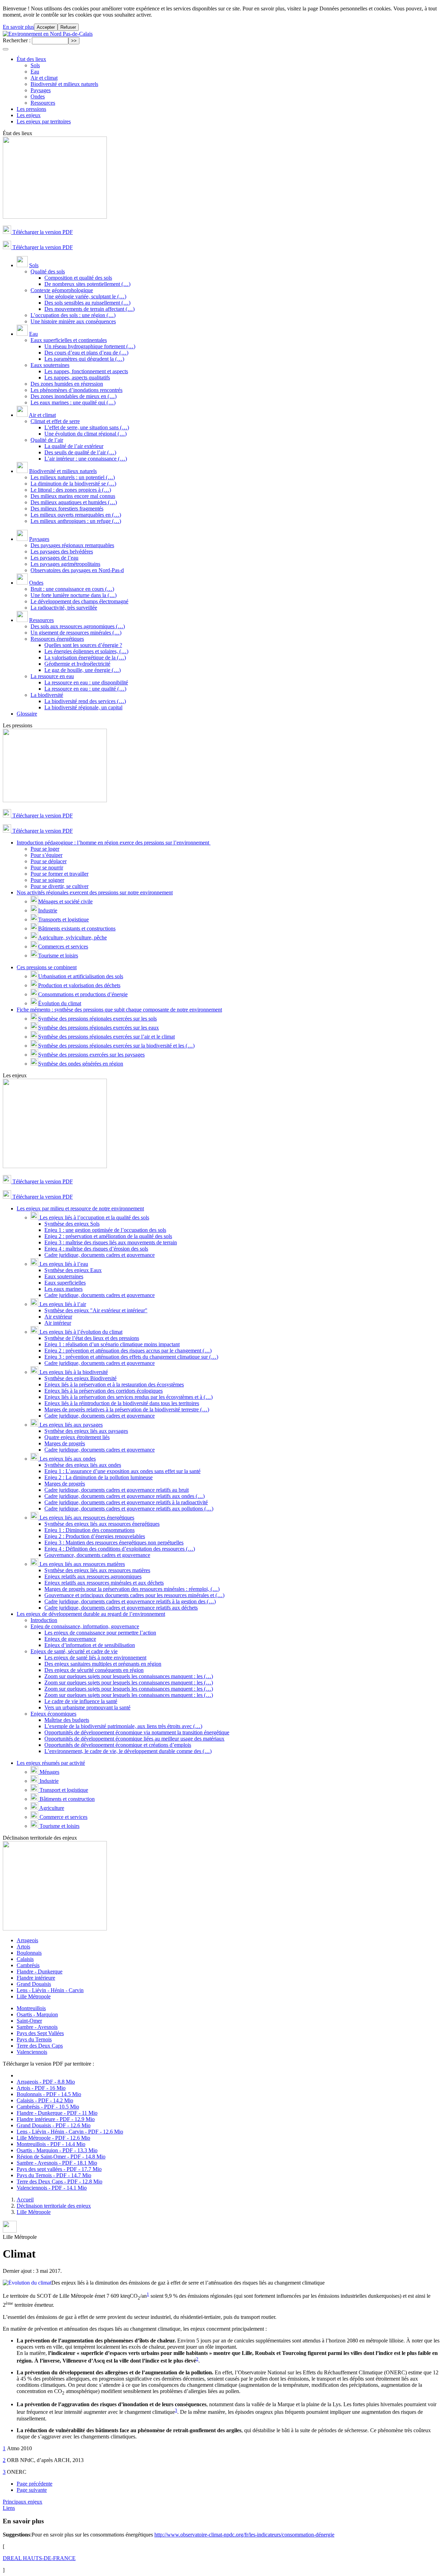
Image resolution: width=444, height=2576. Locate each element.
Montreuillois (31, 2008)
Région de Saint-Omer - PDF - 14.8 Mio (61, 2157)
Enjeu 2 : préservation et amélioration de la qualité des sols (108, 1236)
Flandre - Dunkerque (40, 1972)
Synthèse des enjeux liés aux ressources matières (97, 1570)
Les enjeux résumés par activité (51, 1763)
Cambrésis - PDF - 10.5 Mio (48, 2107)
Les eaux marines (63, 1289)
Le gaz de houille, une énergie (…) (83, 670)
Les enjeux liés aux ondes (67, 1459)
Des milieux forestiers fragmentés (67, 509)
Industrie (48, 910)
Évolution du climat (60, 1003)
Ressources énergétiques (57, 639)
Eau (35, 72)
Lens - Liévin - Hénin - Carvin (50, 1990)
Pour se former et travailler (59, 874)
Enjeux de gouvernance (70, 1639)
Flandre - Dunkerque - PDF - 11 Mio (57, 2113)
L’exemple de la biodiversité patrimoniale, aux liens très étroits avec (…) (123, 1726)
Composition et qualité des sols (78, 278)
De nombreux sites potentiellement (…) (87, 284)
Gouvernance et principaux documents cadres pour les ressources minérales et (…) (134, 1595)
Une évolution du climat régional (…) (86, 434)
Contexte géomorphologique (62, 290)
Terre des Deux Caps (40, 2046)
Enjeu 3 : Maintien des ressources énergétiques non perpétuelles (114, 1543)
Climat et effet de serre (55, 421)
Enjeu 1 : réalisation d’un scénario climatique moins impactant (112, 1344)
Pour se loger (45, 849)
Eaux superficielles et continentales (69, 340)
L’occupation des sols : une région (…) (73, 315)
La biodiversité (47, 695)
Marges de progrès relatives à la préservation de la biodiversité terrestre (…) (127, 1409)
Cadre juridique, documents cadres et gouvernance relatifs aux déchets (121, 1608)
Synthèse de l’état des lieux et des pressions (92, 1338)
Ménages (49, 1772)
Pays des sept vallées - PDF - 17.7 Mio (59, 2169)
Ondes (38, 97)
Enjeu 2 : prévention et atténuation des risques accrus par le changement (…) (128, 1351)
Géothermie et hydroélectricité (77, 664)
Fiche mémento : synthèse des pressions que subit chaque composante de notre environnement (119, 1010)
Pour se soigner (47, 880)
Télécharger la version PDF (42, 232)
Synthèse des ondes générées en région (81, 1064)
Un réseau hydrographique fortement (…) (90, 346)
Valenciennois (32, 2052)
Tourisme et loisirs (58, 956)
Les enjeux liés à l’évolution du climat (80, 1332)
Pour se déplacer (49, 861)
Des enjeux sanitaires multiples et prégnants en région (103, 1664)
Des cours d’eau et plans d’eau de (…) (86, 353)
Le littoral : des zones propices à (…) (71, 490)
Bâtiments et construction (66, 1799)
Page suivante (32, 2490)
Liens (9, 2508)
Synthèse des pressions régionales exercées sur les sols (97, 1019)
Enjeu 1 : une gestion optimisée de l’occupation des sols (105, 1230)
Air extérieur (58, 1317)
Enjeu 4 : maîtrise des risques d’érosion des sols (96, 1249)
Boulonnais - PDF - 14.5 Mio (49, 2094)
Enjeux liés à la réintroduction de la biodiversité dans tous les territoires (122, 1403)
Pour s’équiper (46, 855)
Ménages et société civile (65, 901)
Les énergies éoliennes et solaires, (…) (86, 651)
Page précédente (35, 2484)
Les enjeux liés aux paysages (70, 1425)
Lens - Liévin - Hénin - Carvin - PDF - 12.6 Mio (70, 2132)
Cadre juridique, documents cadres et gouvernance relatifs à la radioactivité (126, 1502)
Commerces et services (63, 947)
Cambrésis (28, 1965)
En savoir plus (18, 27)
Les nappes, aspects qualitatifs (77, 378)
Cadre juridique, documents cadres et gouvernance (100, 1255)
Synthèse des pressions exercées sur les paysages (91, 1055)
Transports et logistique (63, 919)
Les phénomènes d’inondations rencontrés (76, 390)
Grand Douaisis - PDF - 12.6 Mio (54, 2125)
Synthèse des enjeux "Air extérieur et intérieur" (96, 1310)
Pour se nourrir (47, 868)
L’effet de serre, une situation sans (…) (87, 427)
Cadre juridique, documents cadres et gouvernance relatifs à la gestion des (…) (130, 1601)
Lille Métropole (34, 1996)
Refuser (68, 27)
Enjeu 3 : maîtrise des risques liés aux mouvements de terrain (111, 1242)
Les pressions (31, 109)
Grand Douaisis (34, 1984)
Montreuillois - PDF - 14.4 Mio (51, 2144)
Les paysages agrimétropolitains (65, 564)
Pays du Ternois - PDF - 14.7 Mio (54, 2175)
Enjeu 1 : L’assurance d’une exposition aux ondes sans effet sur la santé (122, 1471)
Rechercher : (17, 40)
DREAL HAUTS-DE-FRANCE (39, 2558)
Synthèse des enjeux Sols (72, 1224)
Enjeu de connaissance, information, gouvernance (85, 1626)
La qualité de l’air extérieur (74, 446)
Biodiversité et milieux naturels (64, 84)
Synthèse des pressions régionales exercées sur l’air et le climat (106, 1037)
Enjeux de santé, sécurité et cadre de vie (74, 1651)
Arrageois (27, 1940)
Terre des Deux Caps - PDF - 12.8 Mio (59, 2181)
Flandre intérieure (36, 1978)
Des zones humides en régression (67, 384)
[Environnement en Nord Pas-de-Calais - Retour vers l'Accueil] (48, 34)
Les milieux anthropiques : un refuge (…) (76, 521)
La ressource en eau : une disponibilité (86, 682)
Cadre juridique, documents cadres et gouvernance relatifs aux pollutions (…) (129, 1509)
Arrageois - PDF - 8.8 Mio (46, 2082)
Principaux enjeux (23, 2502)
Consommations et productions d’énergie (83, 994)
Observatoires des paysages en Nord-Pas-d (77, 570)
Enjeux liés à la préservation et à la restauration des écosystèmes (114, 1385)
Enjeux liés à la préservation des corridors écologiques (104, 1391)
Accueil (25, 2200)
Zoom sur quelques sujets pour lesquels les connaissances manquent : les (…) (129, 1676)
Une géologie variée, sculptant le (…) (85, 296)
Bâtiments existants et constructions (77, 928)
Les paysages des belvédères (62, 551)
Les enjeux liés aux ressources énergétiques (86, 1518)
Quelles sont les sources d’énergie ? (83, 645)
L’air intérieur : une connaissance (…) (86, 459)
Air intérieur (58, 1323)
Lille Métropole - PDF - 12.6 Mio (53, 2138)
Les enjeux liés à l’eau (63, 1264)
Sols (35, 65)
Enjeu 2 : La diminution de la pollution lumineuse (99, 1477)
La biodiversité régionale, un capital (83, 707)
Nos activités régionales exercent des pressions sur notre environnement (95, 892)
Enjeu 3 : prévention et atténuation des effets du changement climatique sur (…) (131, 1357)
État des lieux (31, 59)
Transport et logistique (63, 1790)
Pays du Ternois (34, 2039)
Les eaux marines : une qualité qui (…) (73, 402)
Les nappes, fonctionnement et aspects (86, 371)
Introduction (44, 1620)
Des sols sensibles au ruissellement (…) (87, 303)
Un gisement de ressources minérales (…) (76, 633)
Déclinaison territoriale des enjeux (54, 2206)
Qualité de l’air (47, 440)
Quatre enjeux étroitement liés (77, 1437)
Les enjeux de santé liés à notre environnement (95, 1658)
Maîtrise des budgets (67, 1720)
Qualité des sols (48, 271)
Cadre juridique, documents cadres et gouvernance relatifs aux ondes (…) (125, 1496)
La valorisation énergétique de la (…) (85, 658)
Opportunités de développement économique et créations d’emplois (118, 1745)
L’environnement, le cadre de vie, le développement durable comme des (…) (128, 1751)
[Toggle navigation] (6, 49)
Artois (23, 1947)
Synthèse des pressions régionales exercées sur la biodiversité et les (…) (116, 1046)
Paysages (41, 90)
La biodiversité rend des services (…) (85, 701)
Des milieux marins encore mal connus (73, 496)
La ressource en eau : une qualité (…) (85, 689)
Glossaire (27, 714)
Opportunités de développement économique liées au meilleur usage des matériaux (134, 1739)
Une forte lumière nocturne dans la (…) (74, 595)
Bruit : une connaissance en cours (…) (72, 589)
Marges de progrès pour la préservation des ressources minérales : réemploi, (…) (132, 1589)
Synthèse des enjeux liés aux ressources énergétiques (102, 1524)
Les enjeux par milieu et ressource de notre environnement (80, 1208)
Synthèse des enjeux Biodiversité (80, 1378)
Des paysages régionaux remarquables (72, 545)
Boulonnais (29, 1953)
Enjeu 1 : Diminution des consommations (89, 1530)
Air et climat (44, 78)
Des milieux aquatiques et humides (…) (74, 502)
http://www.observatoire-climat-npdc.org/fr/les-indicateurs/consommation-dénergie (244, 2535)
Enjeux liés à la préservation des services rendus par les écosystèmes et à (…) (129, 1397)
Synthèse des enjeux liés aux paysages (86, 1431)
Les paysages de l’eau (54, 558)
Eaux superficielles (65, 1283)
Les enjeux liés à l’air (62, 1304)
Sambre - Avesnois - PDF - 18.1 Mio (57, 2163)
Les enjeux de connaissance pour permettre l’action (100, 1633)
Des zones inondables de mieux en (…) (74, 396)
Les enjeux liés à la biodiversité (73, 1372)
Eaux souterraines (50, 365)
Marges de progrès (65, 1443)
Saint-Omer (29, 2021)
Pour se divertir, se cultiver (59, 886)
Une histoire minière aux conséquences (73, 321)
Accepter (46, 27)
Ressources (43, 103)
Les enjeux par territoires (44, 121)
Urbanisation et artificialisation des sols (81, 976)
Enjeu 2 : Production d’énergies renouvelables (95, 1536)
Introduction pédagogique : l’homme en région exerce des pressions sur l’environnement (114, 843)
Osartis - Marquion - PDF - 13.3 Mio (57, 2150)
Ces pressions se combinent (47, 967)
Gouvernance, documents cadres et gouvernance (97, 1555)
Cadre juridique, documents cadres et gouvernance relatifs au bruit (117, 1490)
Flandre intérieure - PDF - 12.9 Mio (56, 2119)
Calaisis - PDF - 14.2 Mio (45, 2100)
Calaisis (25, 1959)
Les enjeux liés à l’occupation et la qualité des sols (94, 1217)
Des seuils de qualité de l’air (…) (80, 452)
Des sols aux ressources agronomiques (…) (78, 626)
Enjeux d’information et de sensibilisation (90, 1645)
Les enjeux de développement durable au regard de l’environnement (91, 1614)
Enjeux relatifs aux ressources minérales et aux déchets (104, 1583)
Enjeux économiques (53, 1714)
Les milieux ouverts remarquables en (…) (76, 515)
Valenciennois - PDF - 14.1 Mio (52, 2188)
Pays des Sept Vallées (40, 2033)
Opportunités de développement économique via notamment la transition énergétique (137, 1732)
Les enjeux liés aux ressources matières (82, 1564)
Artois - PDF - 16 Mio (41, 2088)
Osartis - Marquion (37, 2014)
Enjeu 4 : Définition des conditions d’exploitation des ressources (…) (120, 1549)
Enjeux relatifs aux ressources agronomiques (93, 1576)
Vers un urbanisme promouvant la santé (87, 1707)
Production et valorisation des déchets (79, 985)
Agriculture (51, 1808)
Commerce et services (63, 1817)
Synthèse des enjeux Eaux (73, 1270)
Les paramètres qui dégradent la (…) (84, 359)
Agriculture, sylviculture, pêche (72, 937)
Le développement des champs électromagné (79, 601)
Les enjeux (29, 115)
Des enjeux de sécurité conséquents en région (94, 1670)
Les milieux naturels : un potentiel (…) (73, 477)
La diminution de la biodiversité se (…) (73, 484)
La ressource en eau (52, 676)
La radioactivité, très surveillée (64, 608)
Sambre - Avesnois (37, 2027)
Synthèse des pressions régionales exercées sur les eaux (99, 1028)
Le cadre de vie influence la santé (81, 1701)
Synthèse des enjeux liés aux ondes (83, 1465)
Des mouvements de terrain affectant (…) (89, 309)
